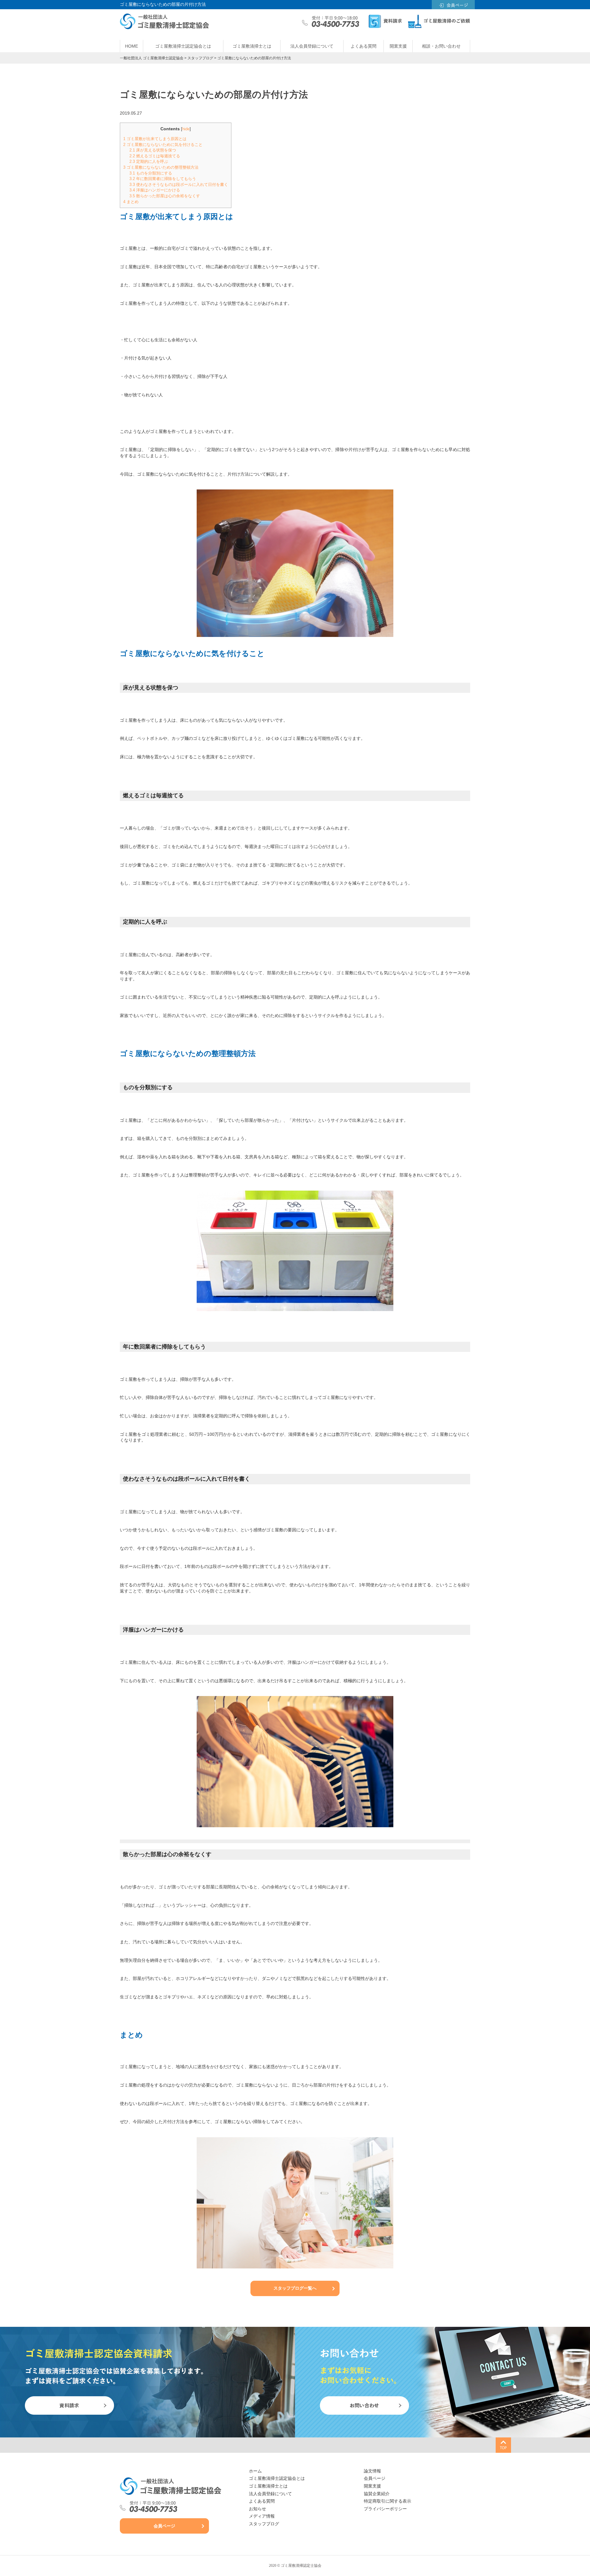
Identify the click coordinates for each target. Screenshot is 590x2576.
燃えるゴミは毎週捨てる (155, 156)
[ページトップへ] (503, 2445)
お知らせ (258, 2509)
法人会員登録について (312, 46)
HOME (132, 46)
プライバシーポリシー (385, 2509)
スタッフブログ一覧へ (295, 2288)
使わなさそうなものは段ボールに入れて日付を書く (179, 185)
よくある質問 (364, 46)
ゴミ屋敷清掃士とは (252, 46)
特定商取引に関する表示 (387, 2501)
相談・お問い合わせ (441, 46)
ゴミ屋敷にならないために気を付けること (163, 145)
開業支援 (398, 46)
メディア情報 (262, 2516)
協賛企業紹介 (377, 2494)
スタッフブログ (264, 2524)
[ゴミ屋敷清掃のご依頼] (439, 22)
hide (186, 129)
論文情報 (372, 2471)
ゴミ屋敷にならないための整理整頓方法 (161, 167)
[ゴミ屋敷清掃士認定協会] (171, 2486)
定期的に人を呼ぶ (149, 161)
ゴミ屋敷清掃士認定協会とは (183, 46)
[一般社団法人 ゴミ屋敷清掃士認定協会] (164, 26)
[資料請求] (385, 22)
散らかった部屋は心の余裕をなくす (165, 196)
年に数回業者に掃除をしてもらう (163, 179)
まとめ (131, 202)
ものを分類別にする (151, 173)
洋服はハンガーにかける (155, 190)
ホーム (255, 2471)
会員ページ (164, 2526)
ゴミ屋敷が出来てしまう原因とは (155, 139)
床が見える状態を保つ (153, 150)
